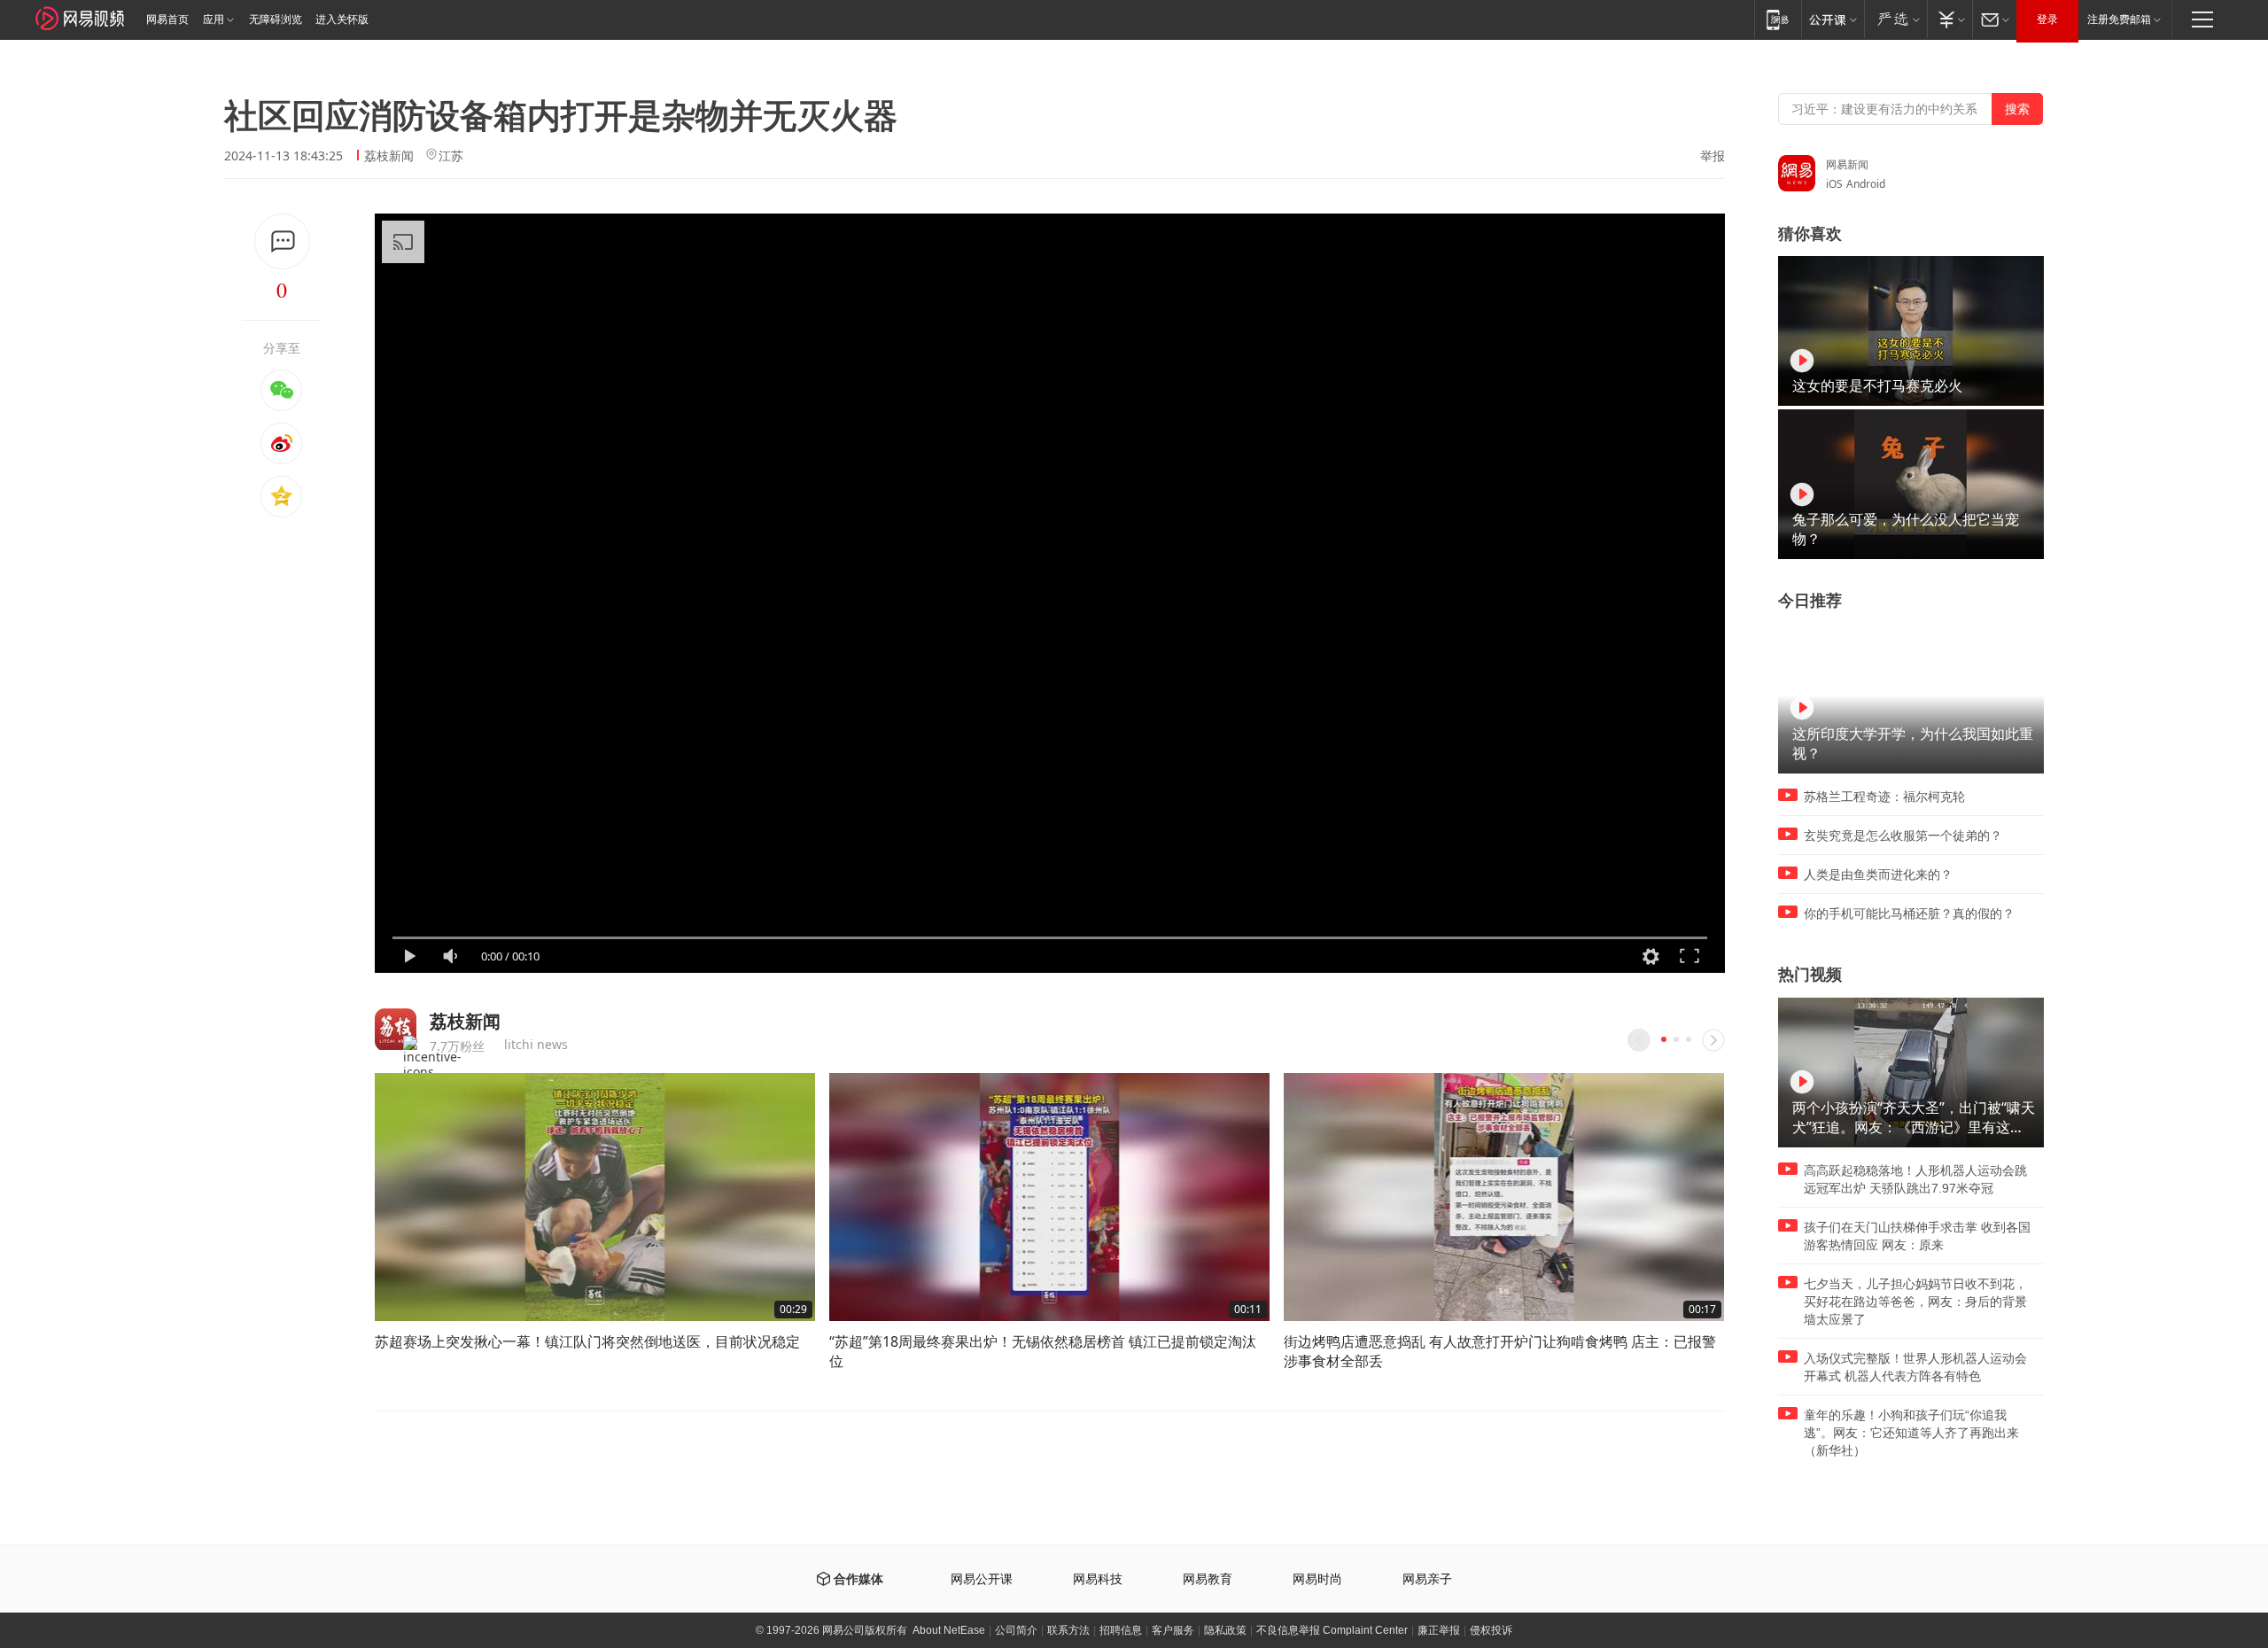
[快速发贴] (282, 241)
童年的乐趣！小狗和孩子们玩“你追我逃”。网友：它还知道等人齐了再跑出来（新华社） (1911, 1433)
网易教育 (1208, 1579)
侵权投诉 (1491, 1630)
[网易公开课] (1833, 19)
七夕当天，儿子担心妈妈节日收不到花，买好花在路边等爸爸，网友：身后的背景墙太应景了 (1915, 1302)
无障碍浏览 (276, 19)
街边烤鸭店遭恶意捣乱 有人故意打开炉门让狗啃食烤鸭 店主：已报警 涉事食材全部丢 (1500, 1351)
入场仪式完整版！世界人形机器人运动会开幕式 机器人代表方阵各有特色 (1915, 1367)
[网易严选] (1895, 19)
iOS (1834, 184)
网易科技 (1098, 1579)
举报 (1713, 156)
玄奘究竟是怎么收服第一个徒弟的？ (1903, 836)
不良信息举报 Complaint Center (1332, 1630)
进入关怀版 (342, 19)
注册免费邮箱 (2119, 19)
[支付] (1950, 19)
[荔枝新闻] (396, 1029)
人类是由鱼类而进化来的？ (1878, 875)
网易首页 (167, 19)
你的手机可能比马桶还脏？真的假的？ (1909, 913)
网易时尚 (1317, 1579)
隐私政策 (1225, 1630)
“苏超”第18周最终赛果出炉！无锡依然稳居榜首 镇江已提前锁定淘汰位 (1043, 1351)
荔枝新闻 (389, 155)
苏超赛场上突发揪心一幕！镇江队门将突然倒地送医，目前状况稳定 (587, 1341)
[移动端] (1778, 19)
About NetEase (949, 1630)
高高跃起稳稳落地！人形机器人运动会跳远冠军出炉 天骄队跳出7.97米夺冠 (1915, 1179)
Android (1866, 184)
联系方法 (1068, 1630)
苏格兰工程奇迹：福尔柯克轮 (1884, 797)
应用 (214, 19)
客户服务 (1173, 1630)
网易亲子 (1427, 1579)
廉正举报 (1439, 1630)
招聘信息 (1121, 1630)
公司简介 (1016, 1630)
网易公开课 (982, 1579)
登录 (2047, 19)
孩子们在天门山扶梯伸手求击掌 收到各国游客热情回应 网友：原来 (1917, 1236)
